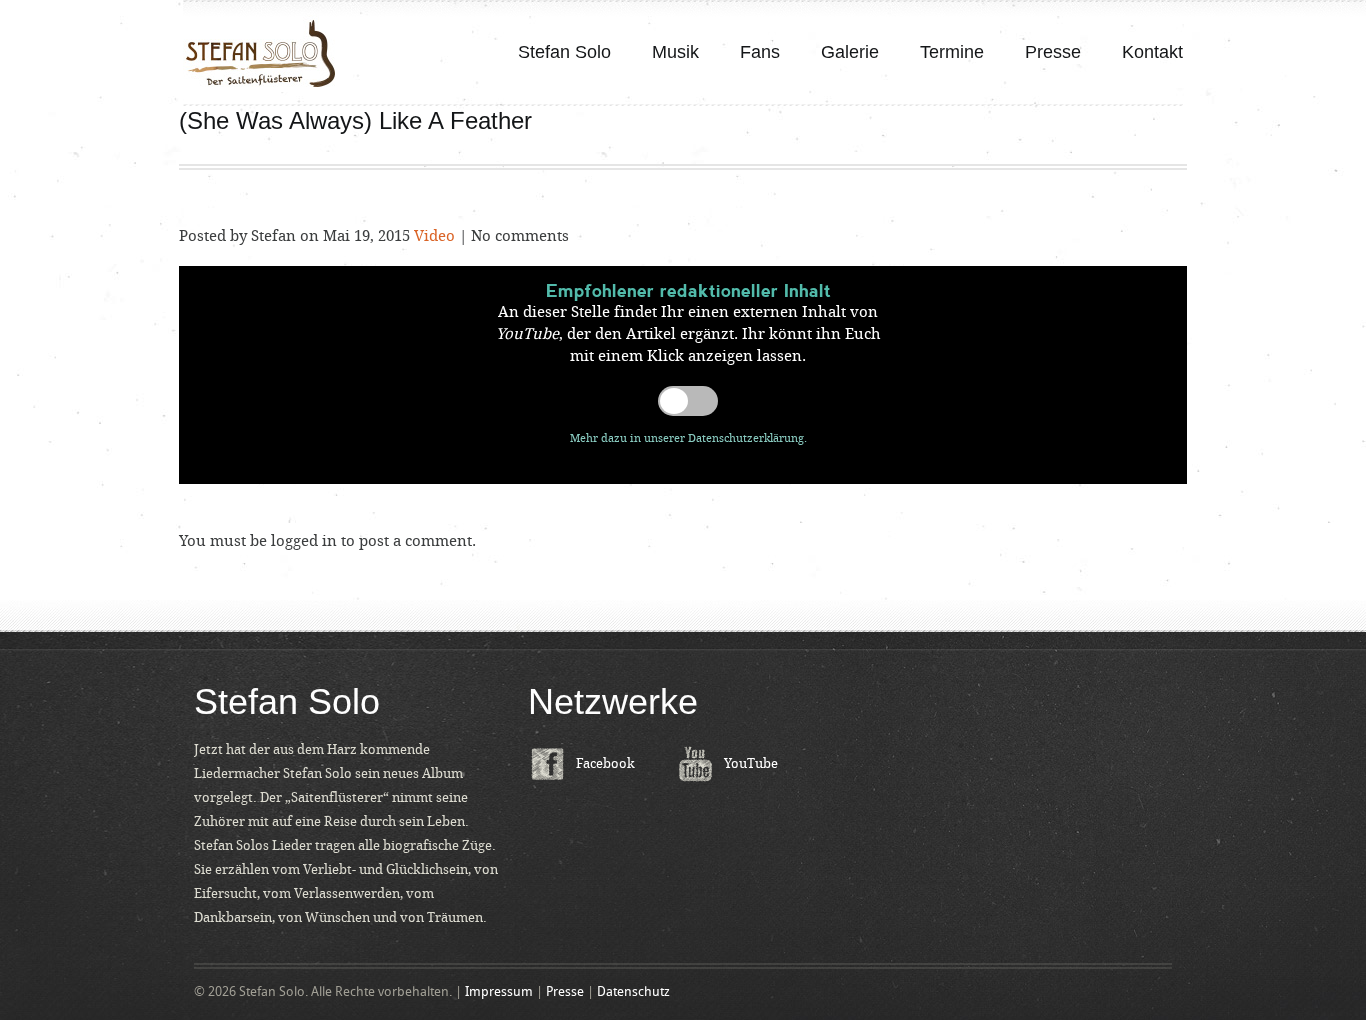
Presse (1053, 52)
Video (434, 236)
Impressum (499, 991)
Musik (675, 52)
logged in (304, 541)
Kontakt (1152, 52)
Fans (760, 52)
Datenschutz (633, 991)
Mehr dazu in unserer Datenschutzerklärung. (688, 438)
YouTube (751, 763)
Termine (952, 52)
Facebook (605, 763)
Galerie (850, 52)
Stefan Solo (564, 52)
